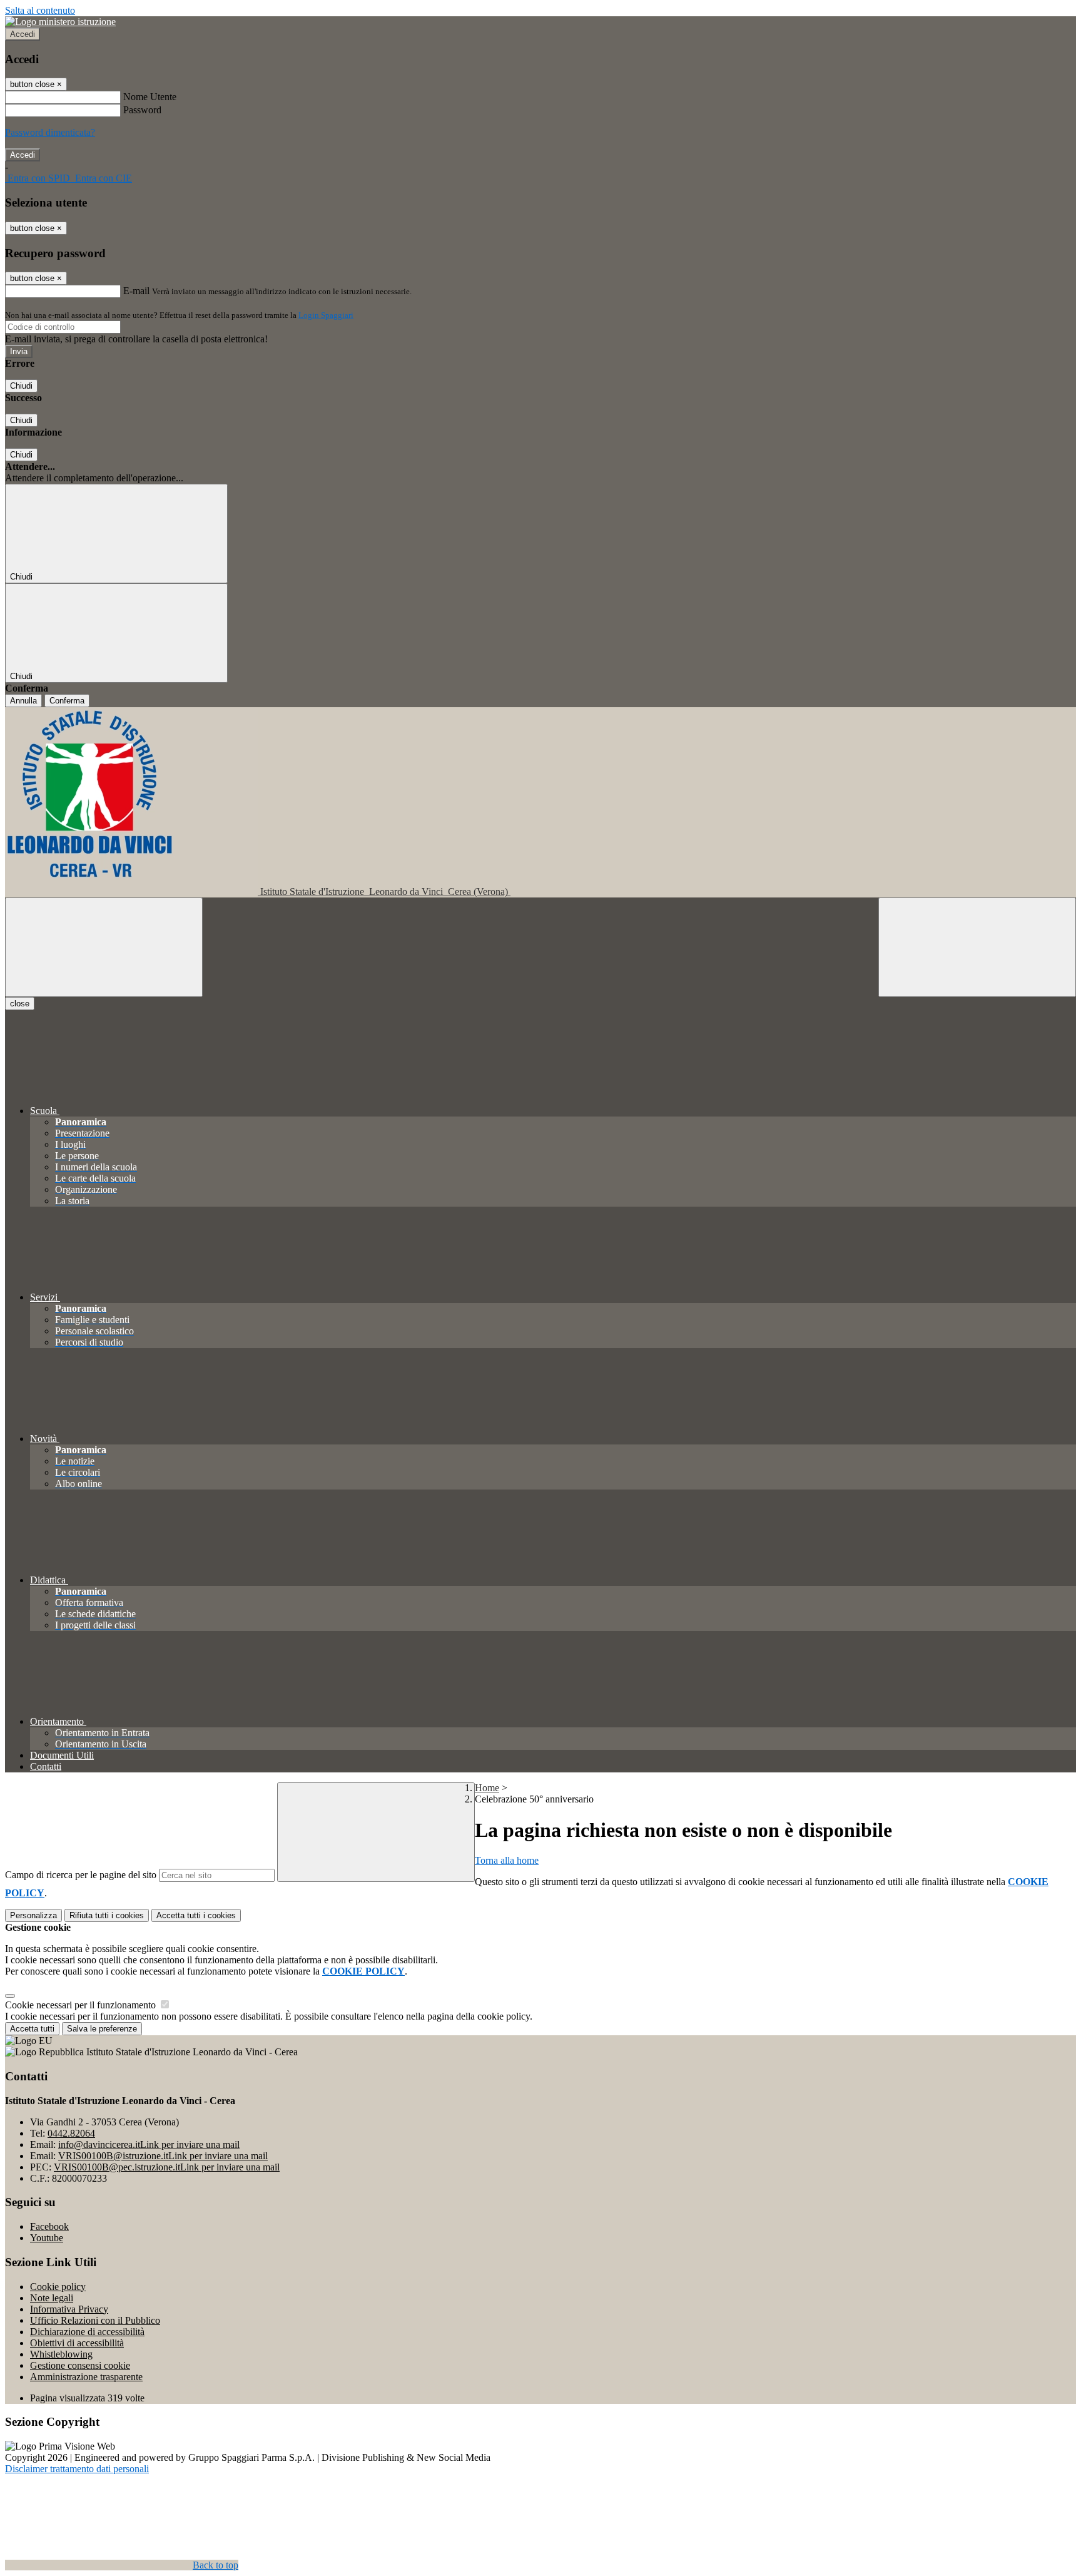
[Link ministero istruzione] (60, 22)
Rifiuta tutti (107, 1915)
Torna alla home (507, 1860)
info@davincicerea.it (149, 2144)
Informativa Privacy (69, 2309)
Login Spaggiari (326, 315)
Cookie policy (58, 2287)
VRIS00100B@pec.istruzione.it (167, 2167)
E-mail (136, 291)
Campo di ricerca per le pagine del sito (81, 1875)
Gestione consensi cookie (80, 2365)
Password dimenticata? (50, 132)
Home (487, 1788)
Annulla (23, 701)
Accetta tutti (196, 1915)
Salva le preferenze (102, 2029)
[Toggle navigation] (104, 947)
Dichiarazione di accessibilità (87, 2332)
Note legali (52, 2298)
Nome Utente (150, 97)
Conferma (67, 701)
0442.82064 (71, 2133)
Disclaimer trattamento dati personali (77, 2469)
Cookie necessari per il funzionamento (82, 2005)
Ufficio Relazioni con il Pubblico (95, 2320)
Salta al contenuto (40, 10)
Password (142, 110)
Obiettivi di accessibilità (77, 2343)
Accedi (23, 34)
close (20, 1004)
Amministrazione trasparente (86, 2377)
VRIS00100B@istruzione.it (163, 2156)
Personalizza (33, 1915)
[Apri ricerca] (977, 947)
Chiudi (21, 386)
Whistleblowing (61, 2354)
